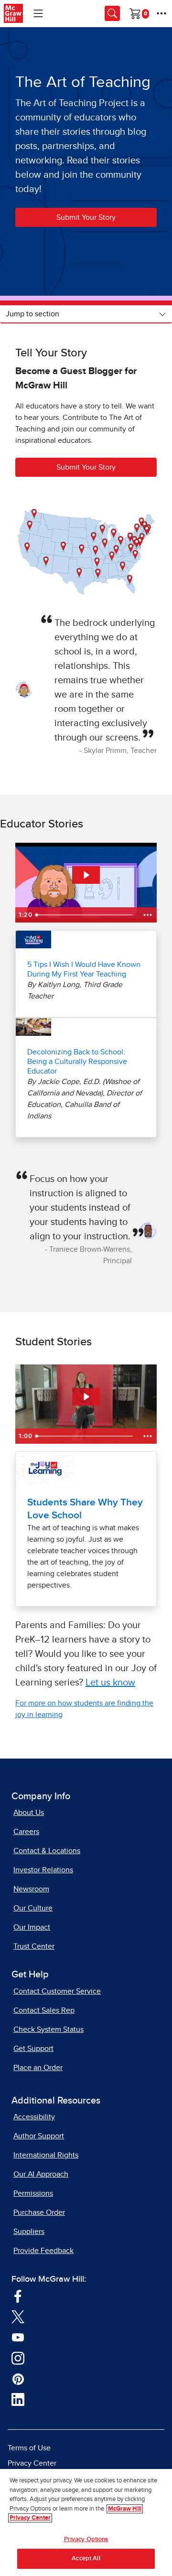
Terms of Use (29, 2448)
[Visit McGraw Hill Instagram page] (18, 2358)
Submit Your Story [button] (86, 217)
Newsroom (31, 1889)
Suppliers (29, 2232)
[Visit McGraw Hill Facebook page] (18, 2296)
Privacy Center (32, 2463)
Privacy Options (86, 2539)
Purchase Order (39, 2212)
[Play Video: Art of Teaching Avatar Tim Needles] (86, 875)
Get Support (33, 2049)
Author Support (39, 2136)
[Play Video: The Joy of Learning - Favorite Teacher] (86, 1397)
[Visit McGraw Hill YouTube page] (18, 2337)
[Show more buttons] (148, 915)
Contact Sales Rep (44, 2010)
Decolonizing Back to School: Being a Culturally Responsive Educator (77, 1062)
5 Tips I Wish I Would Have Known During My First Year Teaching (84, 969)
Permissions (33, 2193)
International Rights (46, 2155)
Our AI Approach (41, 2174)
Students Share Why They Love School (85, 1509)
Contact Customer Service (57, 1991)
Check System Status (48, 2029)
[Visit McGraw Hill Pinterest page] (18, 2379)
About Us (29, 1813)
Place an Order (38, 2068)
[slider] (86, 915)
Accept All (86, 2559)
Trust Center (34, 1946)
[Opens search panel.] (112, 13)
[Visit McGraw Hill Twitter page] (18, 2317)
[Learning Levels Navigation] (38, 13)
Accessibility (34, 2117)
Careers (26, 1832)
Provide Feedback (43, 2251)
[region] (86, 2522)
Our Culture (33, 1908)
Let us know (110, 1683)
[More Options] (161, 13)
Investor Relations (43, 1870)
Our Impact (32, 1927)
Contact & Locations (47, 1851)
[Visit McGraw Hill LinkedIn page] (18, 2399)
